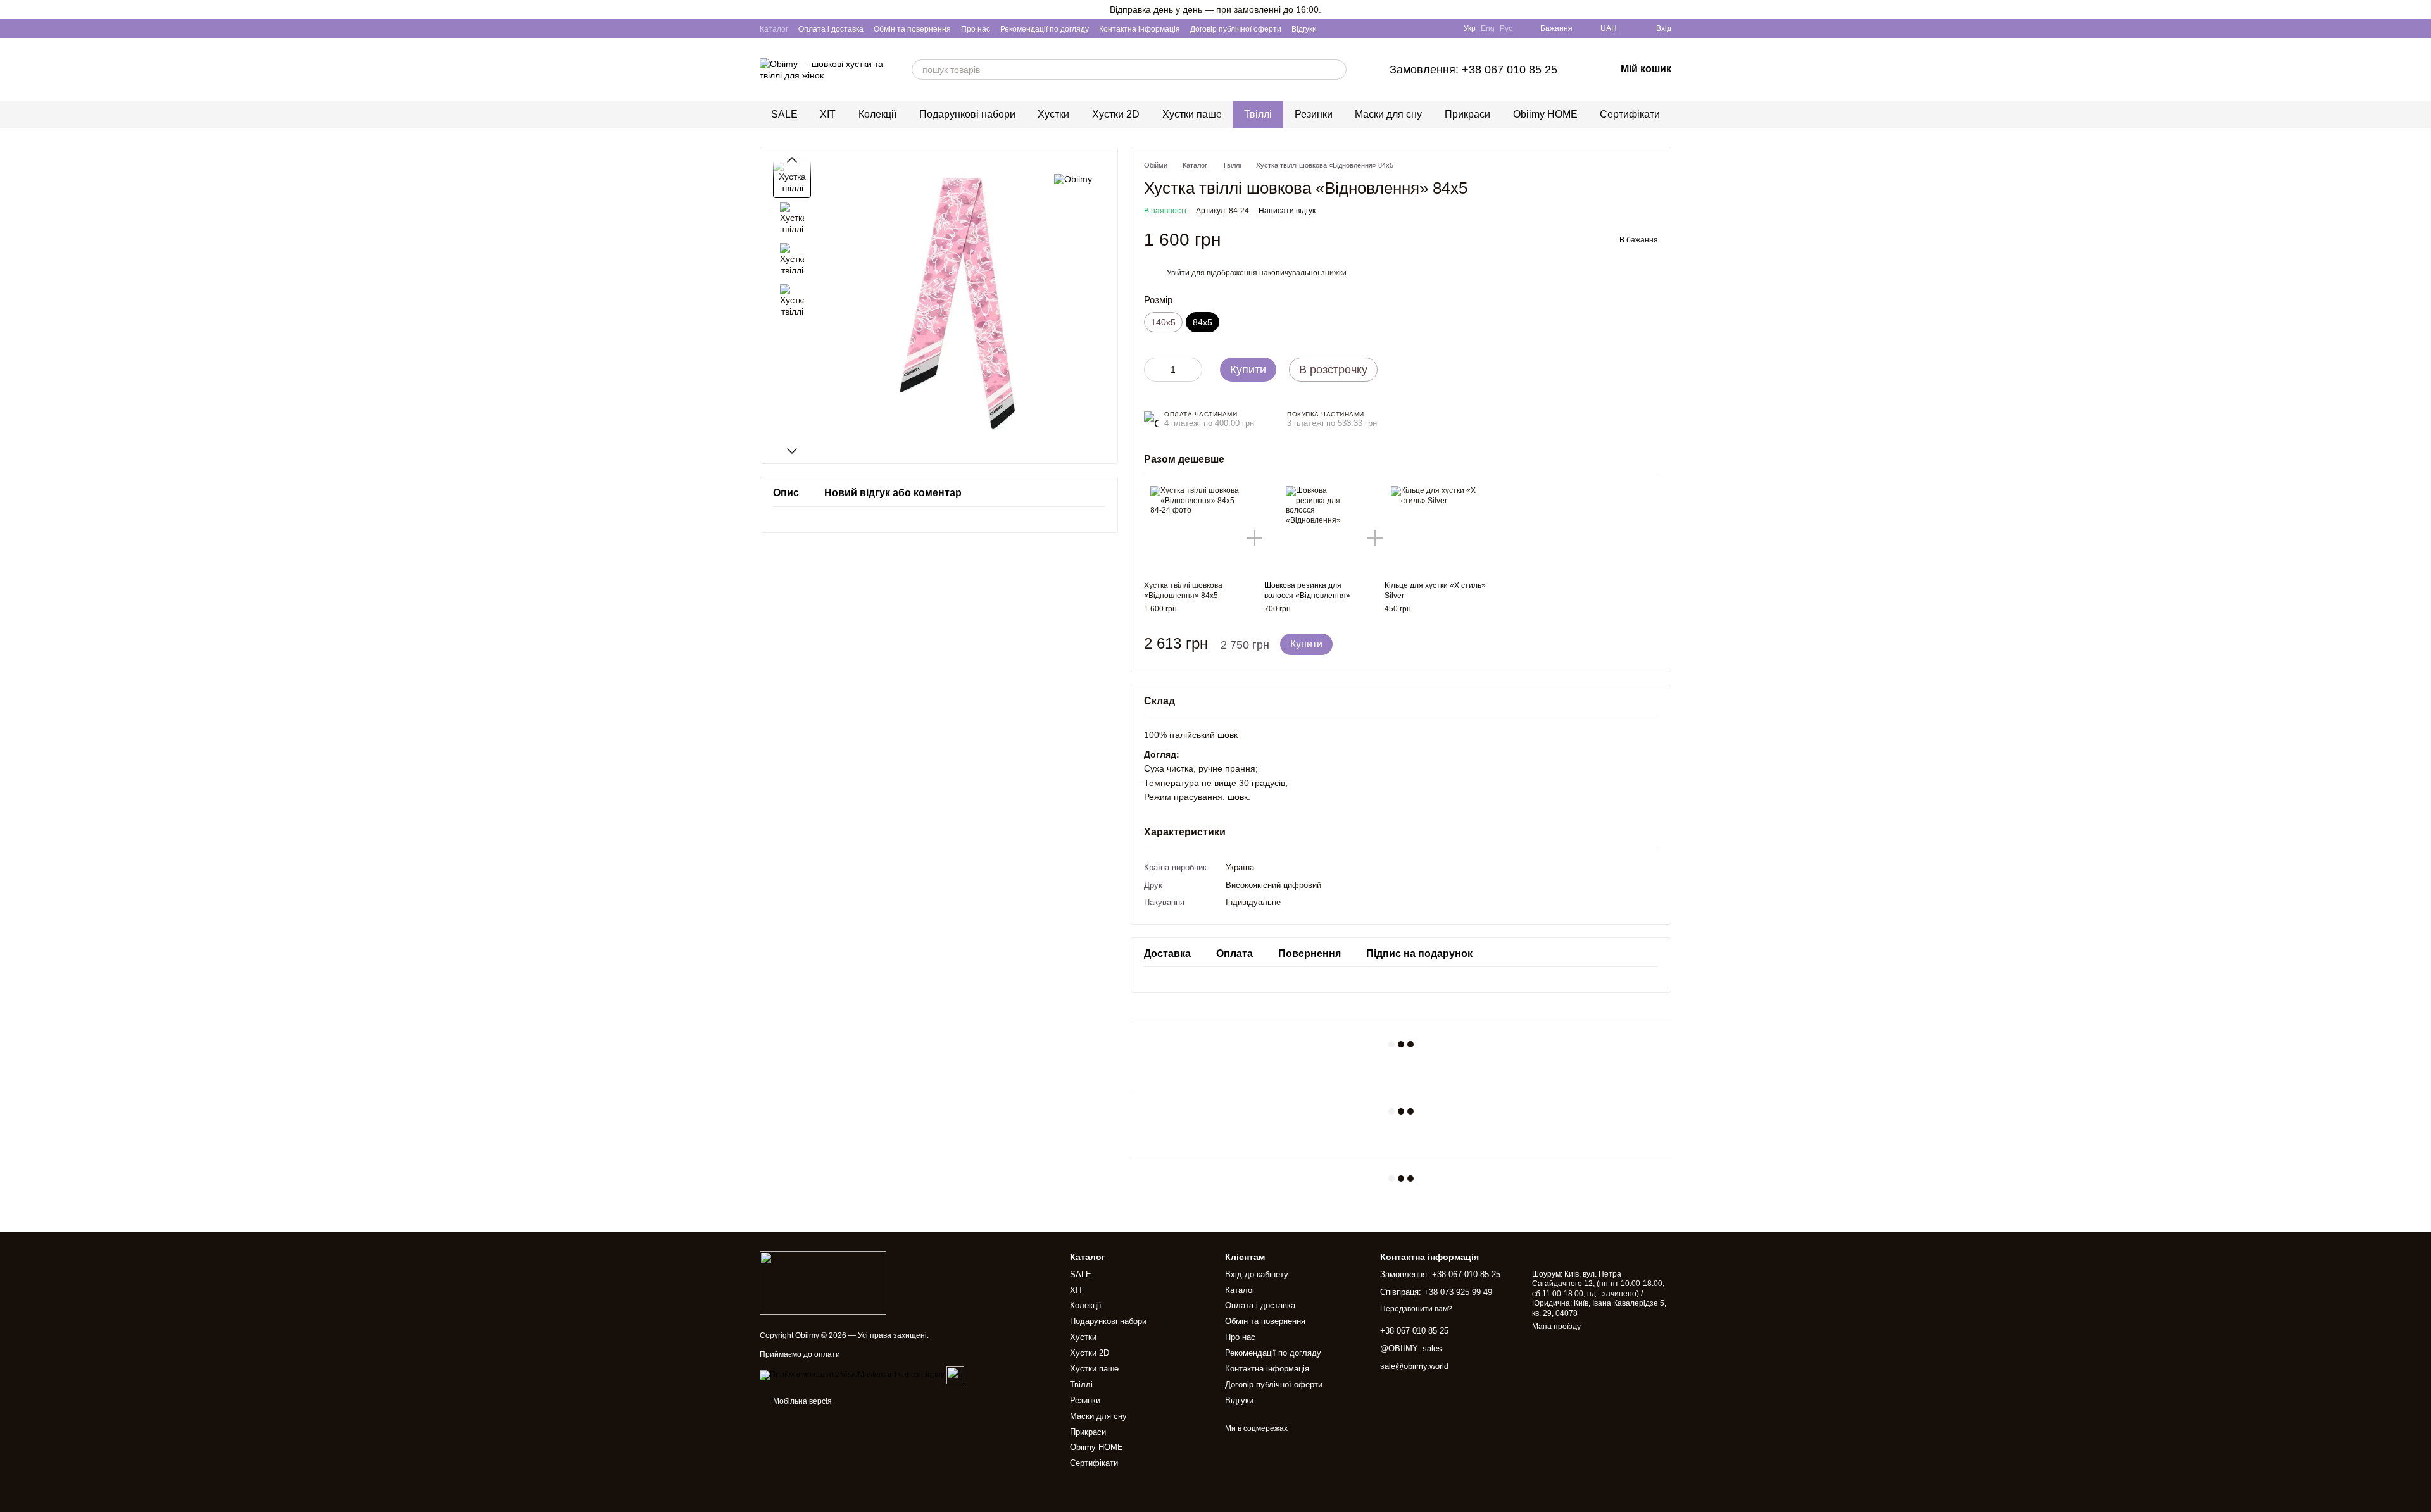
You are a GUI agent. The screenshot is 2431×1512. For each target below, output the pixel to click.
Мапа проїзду (1556, 1327)
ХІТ (828, 114)
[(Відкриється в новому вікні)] (955, 1375)
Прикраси (1467, 114)
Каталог (774, 29)
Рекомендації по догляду (1045, 29)
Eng (1488, 28)
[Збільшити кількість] (1193, 370)
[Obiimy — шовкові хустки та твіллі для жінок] (823, 1283)
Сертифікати (1630, 114)
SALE (784, 114)
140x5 (1163, 322)
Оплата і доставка (831, 29)
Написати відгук (1287, 211)
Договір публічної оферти (1236, 29)
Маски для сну (1388, 114)
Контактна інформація (1140, 29)
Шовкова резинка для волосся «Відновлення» (1307, 590)
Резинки (1314, 114)
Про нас (976, 29)
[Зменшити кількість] (1153, 370)
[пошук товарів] (1336, 70)
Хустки (1053, 114)
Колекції (877, 114)
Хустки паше (1192, 114)
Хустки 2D (1116, 114)
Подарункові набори (967, 114)
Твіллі (1258, 114)
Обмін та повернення (912, 29)
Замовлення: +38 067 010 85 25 (1473, 70)
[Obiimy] (1073, 179)
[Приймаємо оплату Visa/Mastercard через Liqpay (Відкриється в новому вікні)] (852, 1375)
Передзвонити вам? (1416, 1309)
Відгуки (1304, 29)
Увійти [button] (1178, 273)
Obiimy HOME (1545, 114)
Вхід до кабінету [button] (1257, 1274)
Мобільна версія (801, 1401)
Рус (1506, 28)
